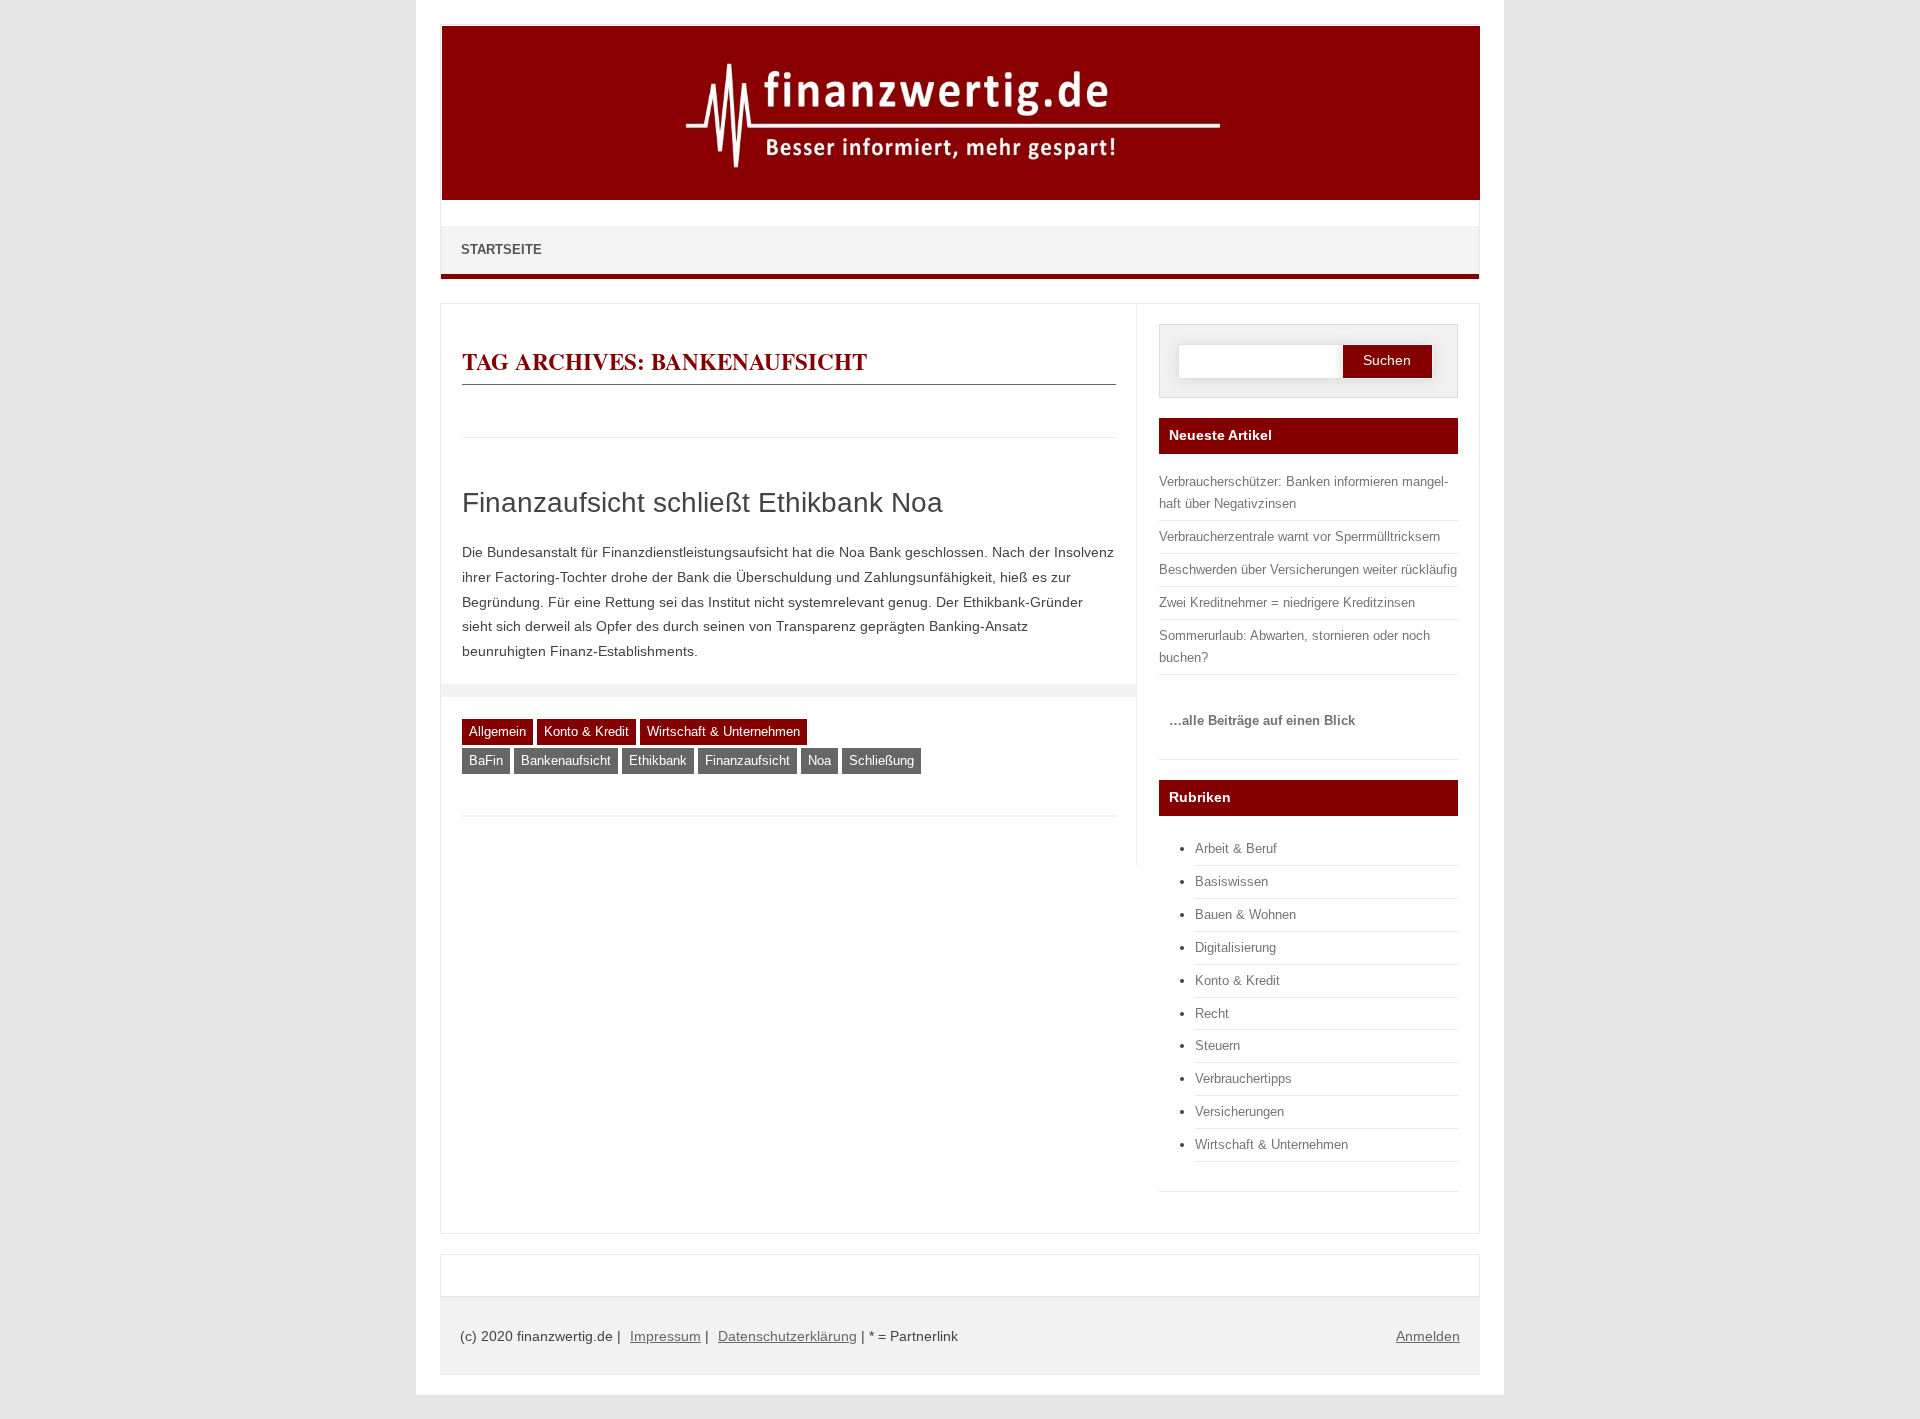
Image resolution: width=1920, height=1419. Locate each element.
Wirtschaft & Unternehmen (723, 731)
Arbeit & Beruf (1236, 848)
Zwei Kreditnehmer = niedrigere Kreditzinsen (1287, 602)
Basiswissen (1231, 881)
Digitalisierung (1235, 947)
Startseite (501, 249)
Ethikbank (658, 760)
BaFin (486, 760)
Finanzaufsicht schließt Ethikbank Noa (702, 502)
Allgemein (497, 731)
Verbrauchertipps (1243, 1078)
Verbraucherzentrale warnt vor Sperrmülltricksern (1299, 536)
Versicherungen (1239, 1111)
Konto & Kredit (586, 731)
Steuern (1217, 1045)
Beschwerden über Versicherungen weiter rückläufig (1308, 569)
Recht (1212, 1013)
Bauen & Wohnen (1245, 914)
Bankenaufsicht (566, 760)
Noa (819, 760)
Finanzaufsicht (747, 760)
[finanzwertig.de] (961, 196)
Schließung (881, 760)
